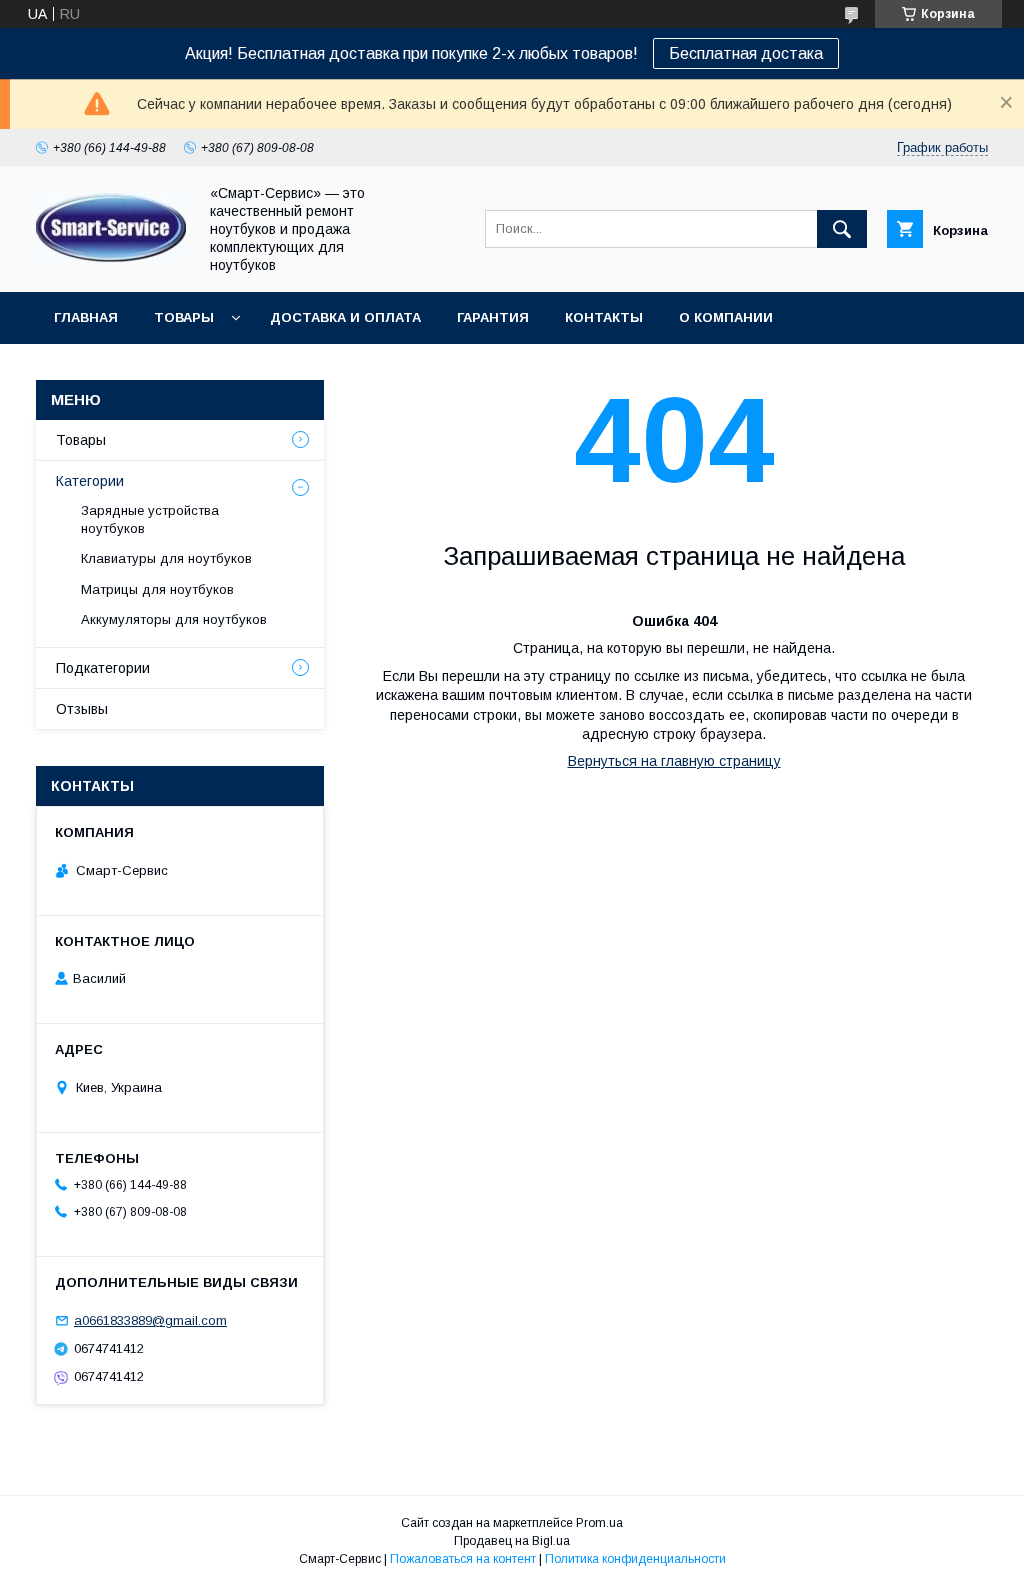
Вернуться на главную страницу (674, 761)
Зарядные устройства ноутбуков (150, 519)
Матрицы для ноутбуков (157, 589)
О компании (726, 317)
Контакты (604, 317)
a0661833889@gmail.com (150, 1320)
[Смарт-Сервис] (111, 258)
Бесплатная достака (746, 53)
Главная (86, 317)
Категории (90, 481)
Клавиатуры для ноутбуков (166, 558)
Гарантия (493, 317)
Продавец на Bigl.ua (512, 1541)
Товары (184, 317)
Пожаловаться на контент (463, 1559)
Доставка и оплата (345, 317)
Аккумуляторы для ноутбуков (174, 619)
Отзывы (82, 709)
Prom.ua (599, 1523)
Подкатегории (103, 668)
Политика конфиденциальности (635, 1559)
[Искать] (842, 229)
